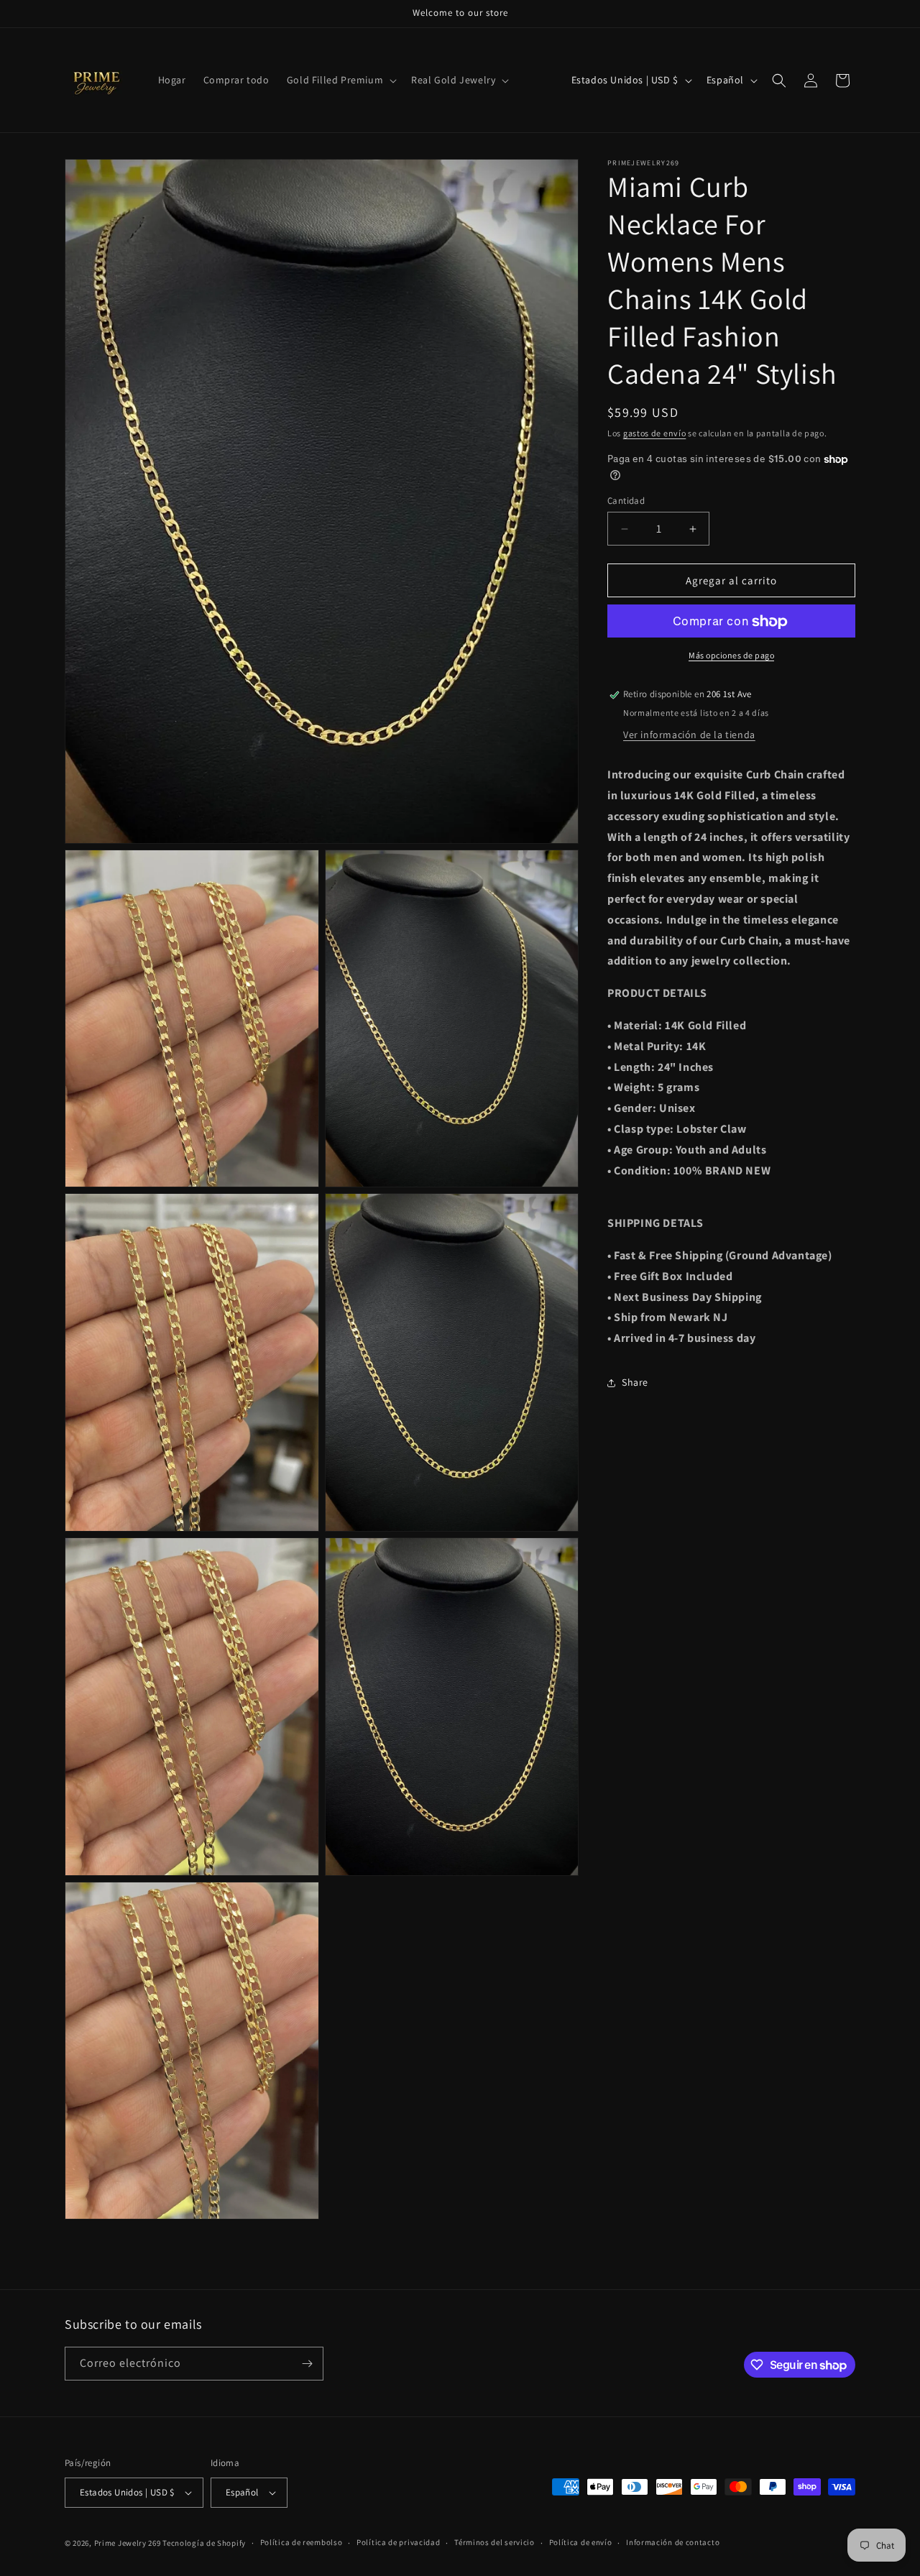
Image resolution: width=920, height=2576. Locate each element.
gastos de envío (655, 433)
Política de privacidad (398, 2542)
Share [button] (635, 1383)
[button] (340, 80)
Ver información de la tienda (689, 735)
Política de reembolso (302, 2542)
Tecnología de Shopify (204, 2543)
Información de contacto (673, 2542)
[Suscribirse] (307, 2364)
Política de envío (581, 2542)
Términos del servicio (494, 2542)
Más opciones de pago (731, 656)
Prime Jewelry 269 (128, 2543)
